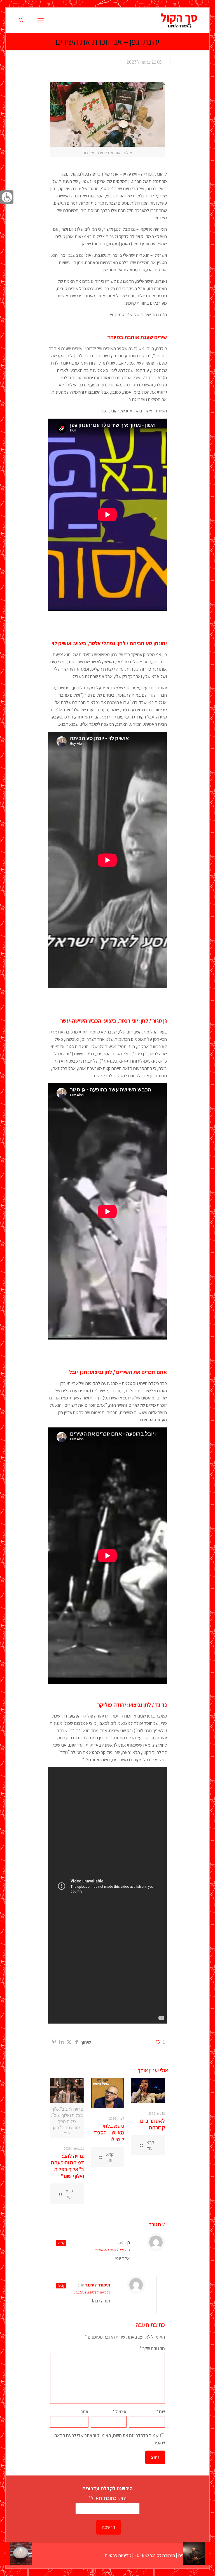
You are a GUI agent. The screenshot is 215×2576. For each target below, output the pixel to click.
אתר (84, 2412)
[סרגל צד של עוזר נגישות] (7, 197)
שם (161, 2412)
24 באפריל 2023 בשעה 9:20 (112, 2250)
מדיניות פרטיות (118, 2555)
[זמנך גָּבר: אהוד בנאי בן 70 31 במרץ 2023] (210, 2554)
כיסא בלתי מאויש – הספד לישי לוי (109, 2132)
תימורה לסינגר (98, 2285)
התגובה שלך (152, 2348)
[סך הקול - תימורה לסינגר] (179, 20)
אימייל (120, 2412)
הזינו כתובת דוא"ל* (107, 2498)
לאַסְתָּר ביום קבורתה (152, 2124)
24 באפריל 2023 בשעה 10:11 (92, 2292)
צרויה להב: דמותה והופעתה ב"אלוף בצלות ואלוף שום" (67, 2166)
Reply (61, 2243)
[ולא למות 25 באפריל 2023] (5, 2554)
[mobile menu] (41, 20)
